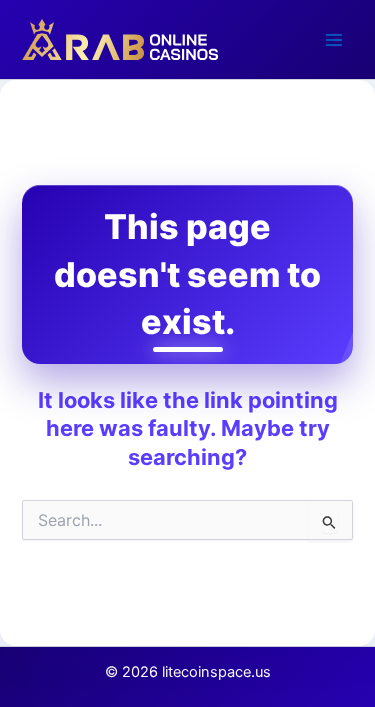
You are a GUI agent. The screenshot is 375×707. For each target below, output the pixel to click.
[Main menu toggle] (334, 40)
